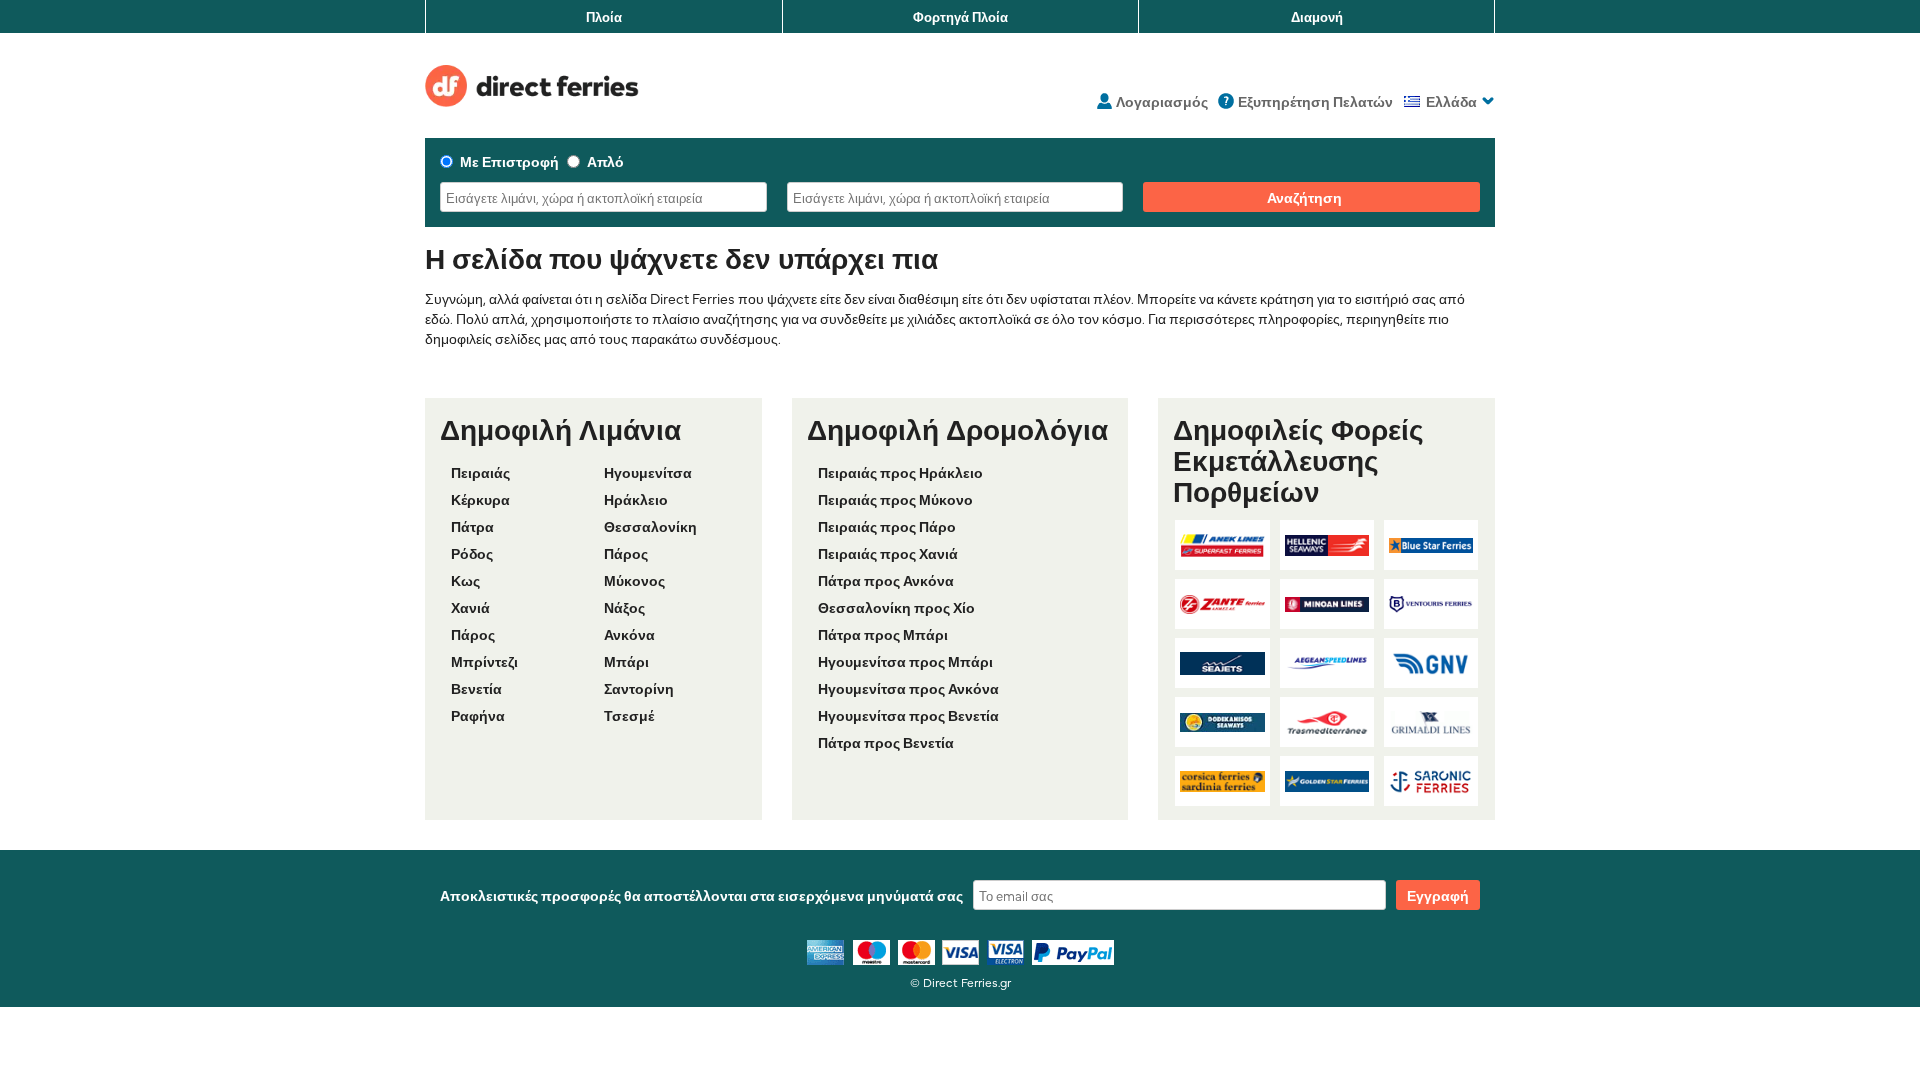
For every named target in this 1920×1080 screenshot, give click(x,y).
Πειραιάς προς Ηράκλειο (900, 472)
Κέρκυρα (480, 499)
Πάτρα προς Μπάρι (883, 634)
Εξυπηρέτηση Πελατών (1315, 101)
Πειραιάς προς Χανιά (888, 553)
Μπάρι (626, 661)
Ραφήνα (478, 715)
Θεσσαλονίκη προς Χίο (896, 607)
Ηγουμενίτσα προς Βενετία (908, 715)
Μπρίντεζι (484, 661)
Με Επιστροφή (509, 161)
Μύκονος (634, 580)
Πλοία (604, 16)
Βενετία (476, 688)
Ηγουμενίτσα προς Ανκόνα (908, 688)
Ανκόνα (629, 634)
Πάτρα (472, 526)
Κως (465, 580)
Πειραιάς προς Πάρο (887, 526)
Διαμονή (1317, 16)
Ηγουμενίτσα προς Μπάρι (905, 661)
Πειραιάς (480, 472)
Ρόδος (472, 553)
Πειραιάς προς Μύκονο (895, 499)
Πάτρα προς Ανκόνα (886, 580)
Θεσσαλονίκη (650, 526)
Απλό (605, 161)
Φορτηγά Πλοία (960, 16)
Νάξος (624, 607)
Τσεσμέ (629, 715)
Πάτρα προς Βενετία (886, 742)
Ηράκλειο (636, 499)
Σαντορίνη (639, 688)
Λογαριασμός (1162, 101)
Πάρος (626, 553)
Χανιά (470, 607)
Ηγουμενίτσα (648, 472)
